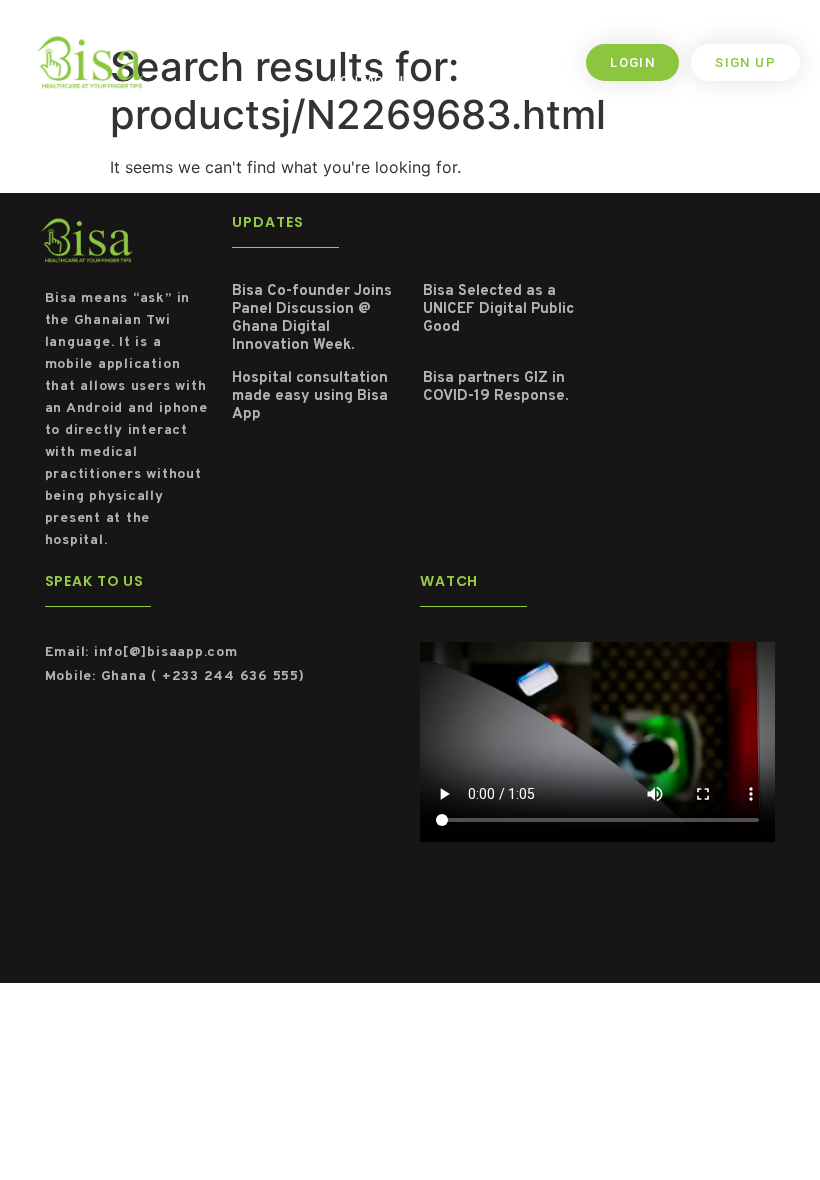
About (284, 42)
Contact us (371, 82)
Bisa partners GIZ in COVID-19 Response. (495, 387)
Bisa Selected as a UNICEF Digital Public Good (498, 309)
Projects (384, 42)
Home (216, 42)
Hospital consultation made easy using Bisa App (310, 396)
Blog (461, 42)
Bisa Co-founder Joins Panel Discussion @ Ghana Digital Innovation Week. (312, 318)
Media (525, 42)
